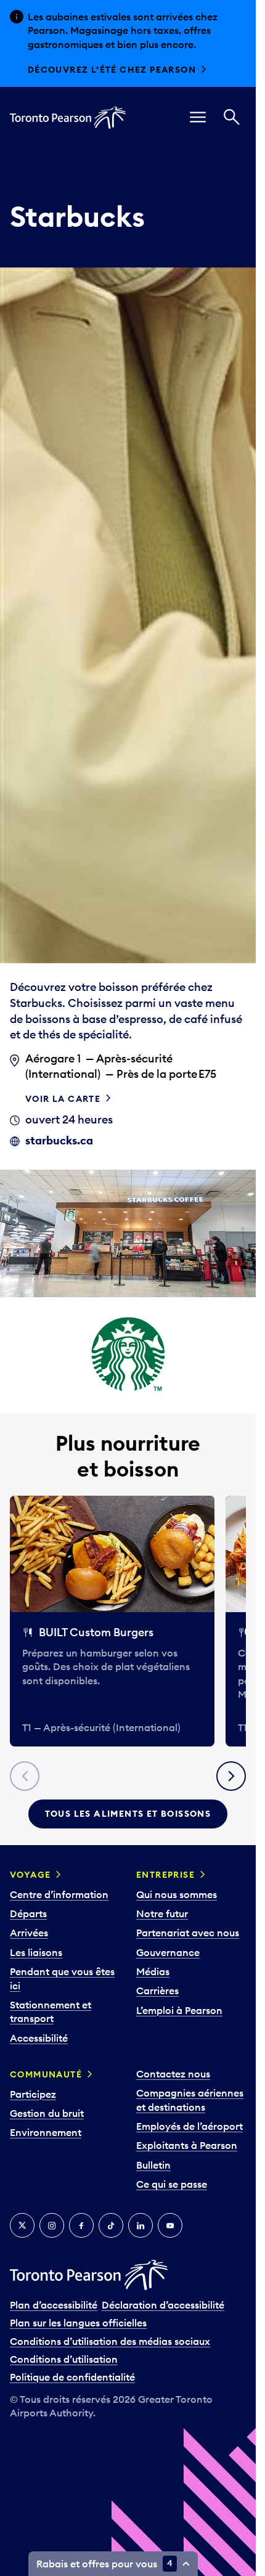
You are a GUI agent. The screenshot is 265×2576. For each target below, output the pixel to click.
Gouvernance (168, 1952)
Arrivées (29, 1933)
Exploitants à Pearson (187, 2145)
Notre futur (162, 1914)
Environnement (46, 2132)
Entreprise (165, 1875)
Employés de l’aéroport (190, 2126)
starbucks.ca (59, 1140)
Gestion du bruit (47, 2113)
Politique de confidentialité (72, 2377)
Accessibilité (39, 2038)
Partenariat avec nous (188, 1933)
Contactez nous (173, 2074)
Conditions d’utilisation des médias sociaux (110, 2341)
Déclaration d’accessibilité (163, 2305)
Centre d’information (59, 1894)
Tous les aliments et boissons (128, 1814)
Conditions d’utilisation (64, 2359)
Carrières (157, 1991)
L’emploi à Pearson (179, 2010)
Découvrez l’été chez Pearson (112, 70)
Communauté (46, 2074)
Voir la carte (63, 1099)
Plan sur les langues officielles (78, 2323)
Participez (33, 2094)
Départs (28, 1914)
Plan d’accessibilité (54, 2305)
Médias (153, 1971)
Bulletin (153, 2165)
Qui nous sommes (177, 1894)
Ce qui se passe (172, 2184)
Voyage (30, 1875)
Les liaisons (36, 1952)
